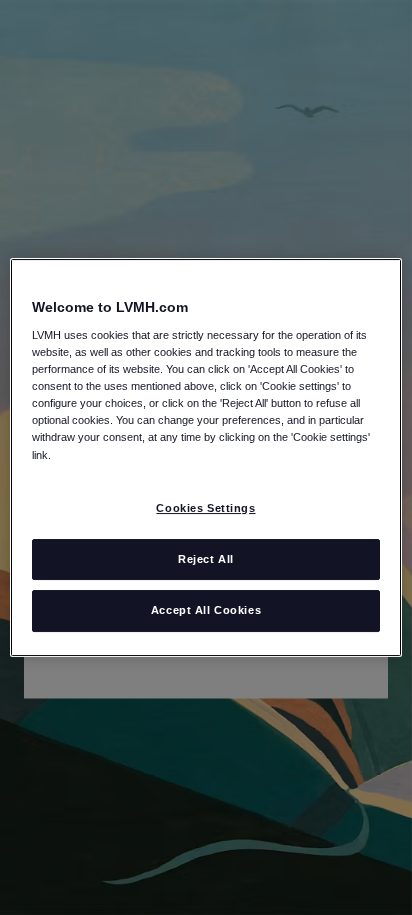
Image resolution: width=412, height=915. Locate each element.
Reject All (206, 559)
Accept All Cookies (206, 611)
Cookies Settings (205, 508)
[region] (205, 458)
